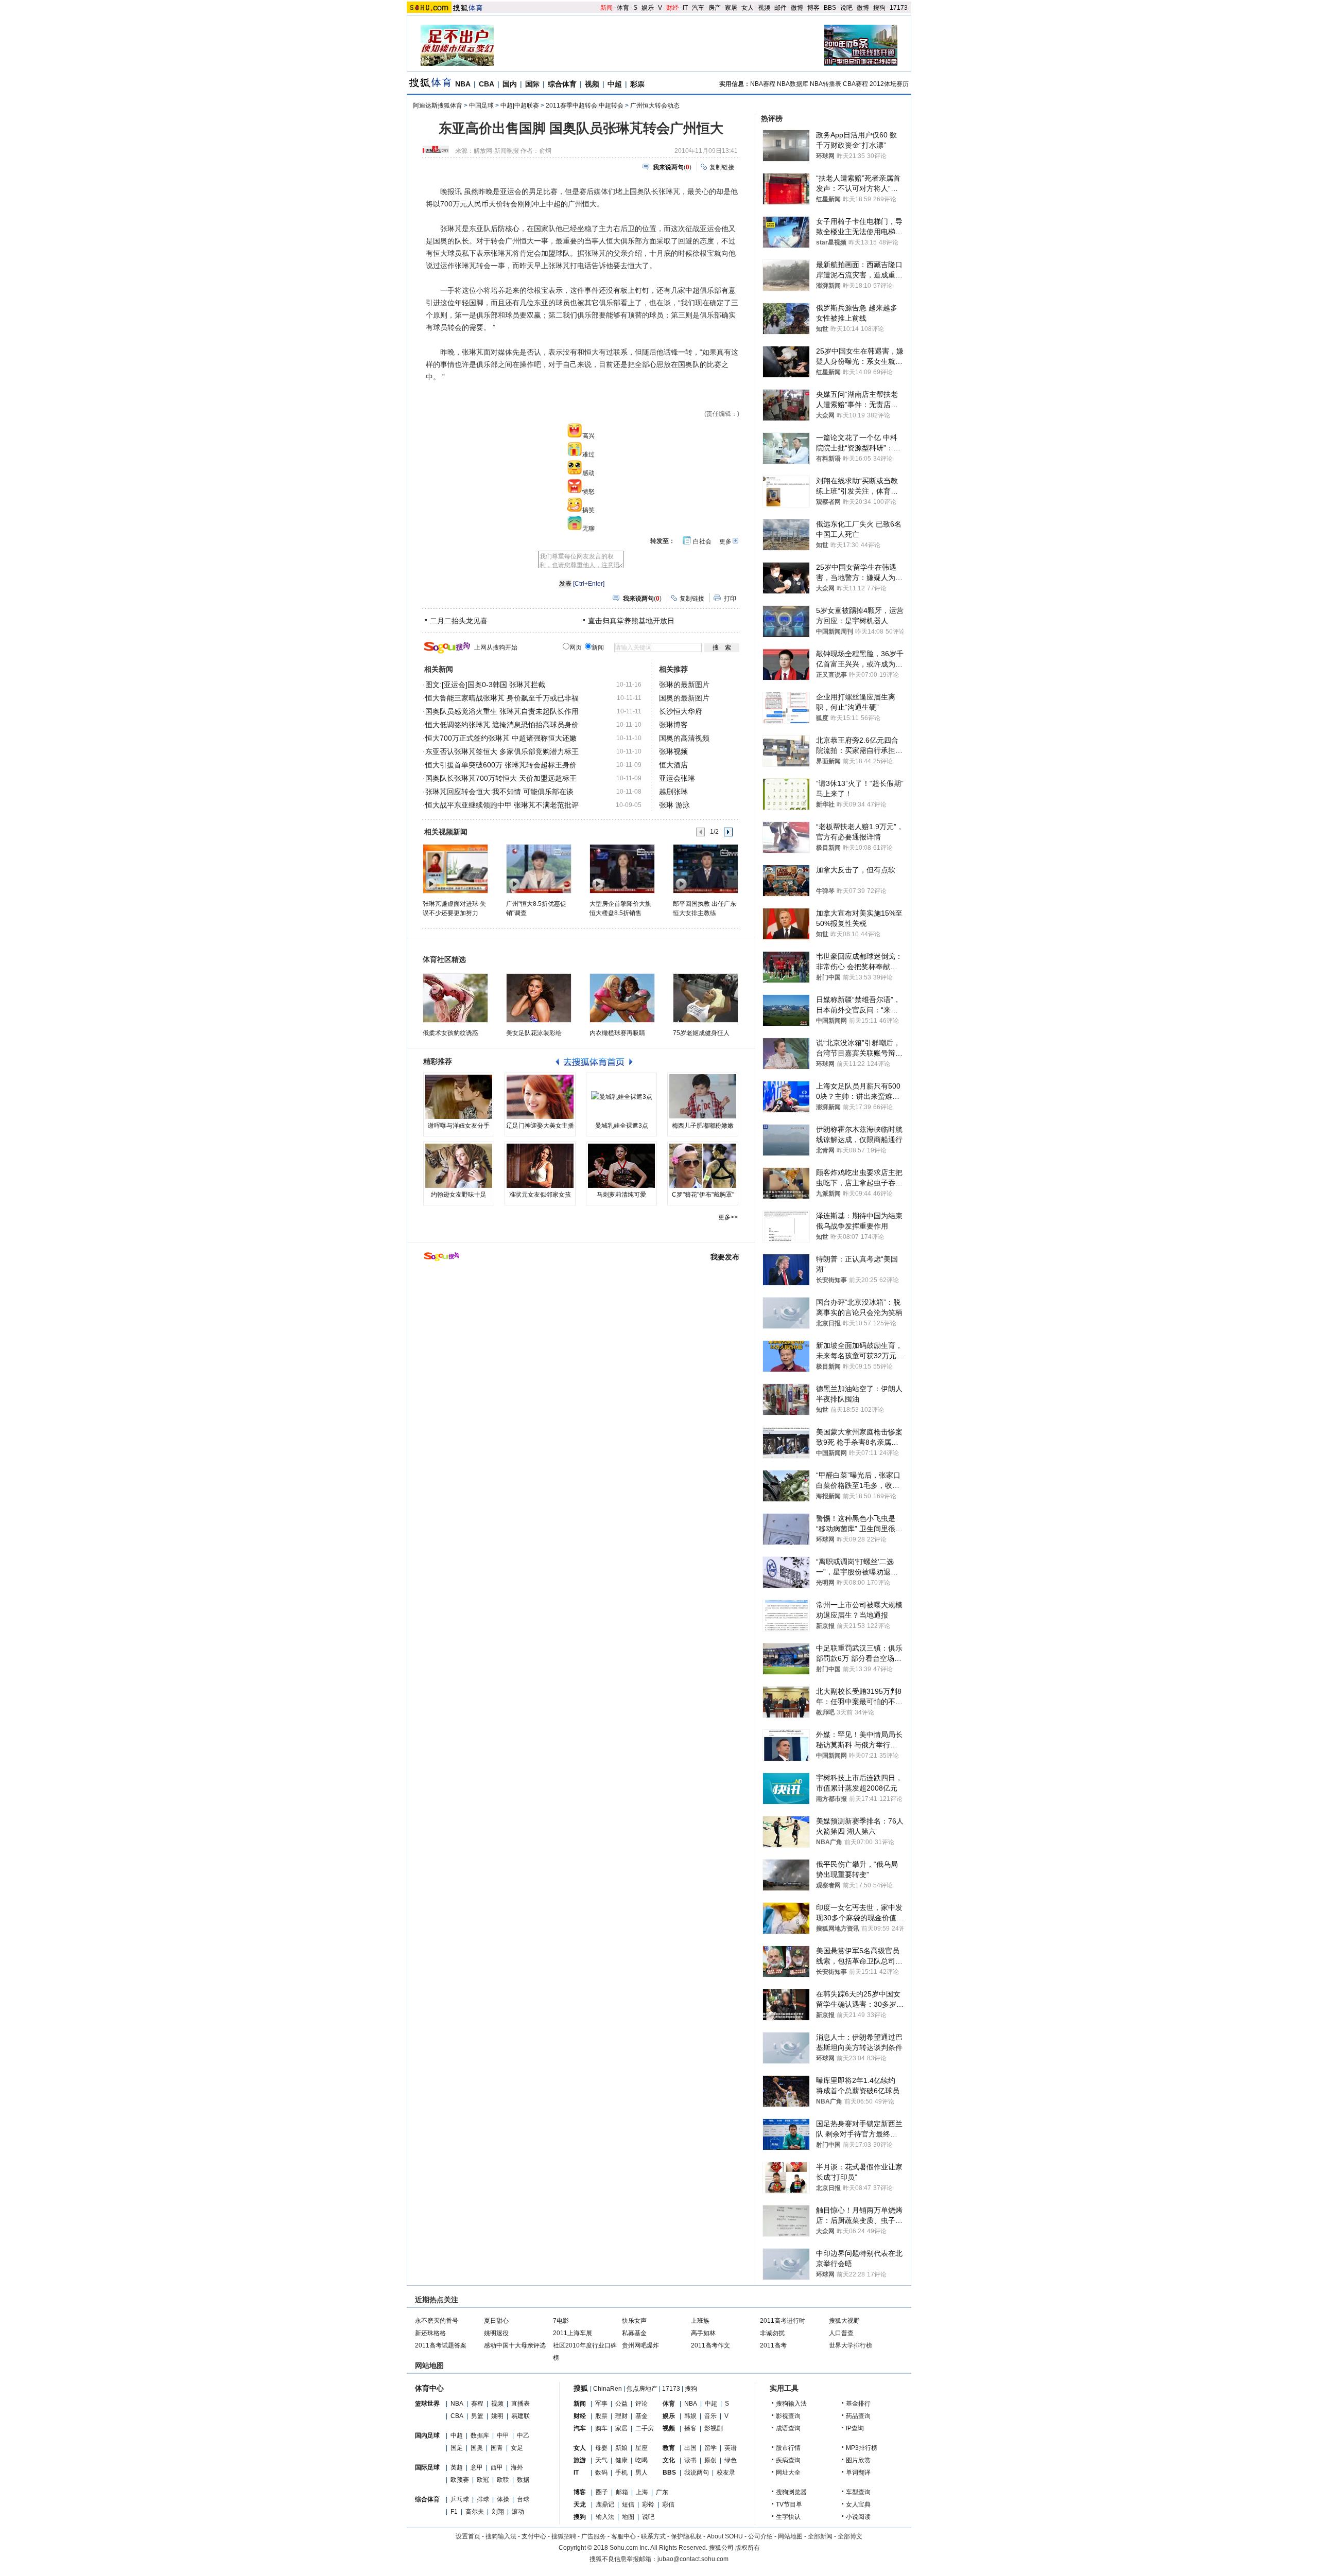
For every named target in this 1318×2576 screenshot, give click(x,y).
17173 (899, 8)
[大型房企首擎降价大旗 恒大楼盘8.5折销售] (622, 868)
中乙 (523, 2435)
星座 (641, 2448)
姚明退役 (496, 2333)
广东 (662, 2492)
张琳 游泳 (674, 805)
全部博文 (850, 2536)
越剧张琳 (673, 792)
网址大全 (788, 2473)
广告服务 (594, 2536)
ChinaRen (608, 2389)
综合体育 (562, 84)
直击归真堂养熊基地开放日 (631, 621)
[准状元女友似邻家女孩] (540, 1166)
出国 (690, 2448)
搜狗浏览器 (791, 2492)
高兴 (588, 436)
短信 (628, 2504)
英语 (731, 2448)
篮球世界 (427, 2404)
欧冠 (483, 2480)
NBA (463, 84)
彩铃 (648, 2504)
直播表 (521, 2404)
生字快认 (788, 2517)
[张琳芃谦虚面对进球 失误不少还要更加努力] (455, 868)
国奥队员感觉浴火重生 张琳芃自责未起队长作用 (502, 711)
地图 (628, 2517)
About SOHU (725, 2536)
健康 (621, 2460)
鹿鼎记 (605, 2504)
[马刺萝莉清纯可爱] (621, 1166)
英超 (457, 2467)
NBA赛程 (763, 84)
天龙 (580, 2504)
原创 (710, 2460)
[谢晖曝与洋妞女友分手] (459, 1097)
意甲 (477, 2467)
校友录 (726, 2473)
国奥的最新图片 (684, 698)
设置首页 (468, 2536)
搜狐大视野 (844, 2321)
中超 (615, 84)
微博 (797, 8)
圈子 (602, 2492)
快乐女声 (634, 2321)
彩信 (668, 2504)
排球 (483, 2499)
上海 (642, 2492)
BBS (830, 8)
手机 (621, 2473)
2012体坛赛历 (889, 84)
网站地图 (790, 2536)
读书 (690, 2460)
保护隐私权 (686, 2536)
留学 (710, 2448)
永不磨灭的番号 (437, 2321)
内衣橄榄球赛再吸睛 (617, 1033)
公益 (621, 2404)
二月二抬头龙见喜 (459, 621)
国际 (532, 84)
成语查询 (788, 2428)
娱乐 (648, 8)
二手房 (645, 2428)
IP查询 (855, 2428)
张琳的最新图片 (684, 685)
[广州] (538, 868)
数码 (601, 2473)
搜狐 (581, 2388)
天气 (601, 2460)
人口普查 (841, 2333)
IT (685, 8)
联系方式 (653, 2536)
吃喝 (641, 2460)
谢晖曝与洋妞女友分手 (459, 1126)
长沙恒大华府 (681, 711)
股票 (601, 2416)
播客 (690, 2428)
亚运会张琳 (677, 778)
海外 (517, 2467)
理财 (621, 2416)
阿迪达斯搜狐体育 (438, 106)
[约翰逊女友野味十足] (459, 1166)
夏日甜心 (496, 2321)
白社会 (702, 541)
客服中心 (623, 2536)
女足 (517, 2448)
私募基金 (634, 2333)
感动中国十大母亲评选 (515, 2345)
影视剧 (714, 2428)
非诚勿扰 (772, 2333)
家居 (731, 8)
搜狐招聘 (564, 2536)
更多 (725, 541)
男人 (641, 2473)
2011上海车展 (573, 2333)
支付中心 (534, 2536)
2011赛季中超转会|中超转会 (585, 106)
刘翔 (498, 2512)
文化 (669, 2460)
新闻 (606, 8)
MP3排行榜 (862, 2448)
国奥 (477, 2448)
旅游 (580, 2460)
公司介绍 (760, 2536)
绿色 (731, 2460)
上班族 (700, 2321)
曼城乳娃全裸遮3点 (622, 1126)
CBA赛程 (855, 84)
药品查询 (858, 2416)
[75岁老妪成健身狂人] (706, 998)
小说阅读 (858, 2517)
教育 (669, 2448)
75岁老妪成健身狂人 (701, 1033)
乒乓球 (460, 2499)
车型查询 (858, 2492)
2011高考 (773, 2345)
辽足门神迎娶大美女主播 (540, 1126)
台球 (523, 2499)
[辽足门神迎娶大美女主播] (540, 1097)
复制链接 (722, 167)
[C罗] (703, 1166)
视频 (764, 8)
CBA (487, 84)
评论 (641, 2404)
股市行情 (788, 2448)
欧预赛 (460, 2480)
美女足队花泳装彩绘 (534, 1033)
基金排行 (858, 2404)
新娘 (621, 2448)
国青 (497, 2448)
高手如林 (703, 2333)
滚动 (518, 2512)
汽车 (698, 8)
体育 (623, 8)
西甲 (497, 2467)
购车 (601, 2428)
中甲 (503, 2435)
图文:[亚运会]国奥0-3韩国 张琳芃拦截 (485, 685)
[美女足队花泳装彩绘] (539, 998)
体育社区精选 (444, 959)
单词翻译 (858, 2473)
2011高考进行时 (783, 2321)
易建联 (521, 2416)
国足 (457, 2448)
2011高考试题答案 (441, 2345)
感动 (588, 473)
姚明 (497, 2416)
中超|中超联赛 (520, 106)
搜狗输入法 (791, 2404)
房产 (715, 8)
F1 (454, 2512)
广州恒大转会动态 (655, 106)
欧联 (503, 2480)
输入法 (605, 2517)
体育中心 (429, 2388)
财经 (672, 8)
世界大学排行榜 (851, 2345)
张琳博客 (673, 725)
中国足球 (481, 106)
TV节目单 (789, 2504)
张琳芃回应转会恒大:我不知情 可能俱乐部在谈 (499, 792)
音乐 (710, 2416)
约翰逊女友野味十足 (459, 1195)
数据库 (480, 2435)
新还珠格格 (430, 2333)
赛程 (477, 2404)
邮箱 (622, 2492)
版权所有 (748, 2548)
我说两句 (697, 2473)
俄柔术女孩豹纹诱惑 (450, 1033)
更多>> (728, 1217)
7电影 (561, 2321)
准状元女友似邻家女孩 (540, 1195)
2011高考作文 (710, 2345)
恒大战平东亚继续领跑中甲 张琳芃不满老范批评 (502, 805)
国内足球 (427, 2435)
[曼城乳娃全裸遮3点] (621, 1097)
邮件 (781, 8)
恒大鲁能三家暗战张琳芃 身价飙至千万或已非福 (502, 698)
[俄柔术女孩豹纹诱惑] (455, 998)
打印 (730, 599)
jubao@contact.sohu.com (693, 2559)
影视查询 (788, 2416)
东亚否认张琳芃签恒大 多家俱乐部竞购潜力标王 (502, 751)
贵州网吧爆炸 (640, 2345)
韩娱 (690, 2416)
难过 (588, 454)
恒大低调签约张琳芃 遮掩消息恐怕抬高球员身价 (502, 725)
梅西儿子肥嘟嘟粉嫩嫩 (703, 1126)
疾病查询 (788, 2460)
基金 (641, 2416)
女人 (748, 8)
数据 (523, 2480)
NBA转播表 (826, 84)
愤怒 (588, 492)
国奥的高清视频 (684, 738)
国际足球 (427, 2467)
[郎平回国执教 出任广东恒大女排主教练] (705, 868)
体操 (503, 2499)
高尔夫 (475, 2512)
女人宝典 (858, 2504)
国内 (510, 84)
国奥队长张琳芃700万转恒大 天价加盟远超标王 (501, 778)
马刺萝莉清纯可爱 (621, 1195)
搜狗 (879, 8)
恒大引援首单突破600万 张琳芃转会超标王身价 (501, 765)
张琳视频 (673, 751)
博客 (813, 8)
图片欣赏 (858, 2460)
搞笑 (588, 510)
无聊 (588, 529)
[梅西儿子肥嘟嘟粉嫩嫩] (703, 1097)
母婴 (601, 2448)
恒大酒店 (673, 765)
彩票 (637, 84)
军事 (601, 2404)
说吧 (846, 8)
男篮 (477, 2416)
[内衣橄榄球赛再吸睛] (622, 998)
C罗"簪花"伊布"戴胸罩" (703, 1195)
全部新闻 (820, 2536)
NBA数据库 (793, 84)
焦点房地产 (642, 2389)
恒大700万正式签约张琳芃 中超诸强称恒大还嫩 (501, 738)
